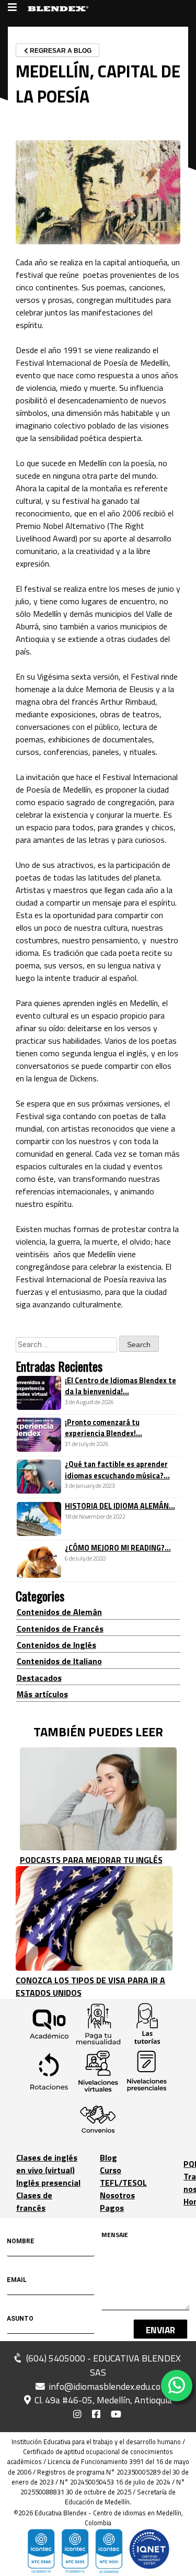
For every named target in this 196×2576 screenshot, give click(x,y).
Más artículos (42, 1694)
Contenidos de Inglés (56, 1645)
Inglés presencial (48, 2183)
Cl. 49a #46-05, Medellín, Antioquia (102, 2400)
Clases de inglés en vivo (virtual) (47, 2164)
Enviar (160, 2330)
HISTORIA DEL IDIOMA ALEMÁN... (120, 1506)
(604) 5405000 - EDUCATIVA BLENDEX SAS (102, 2365)
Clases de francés (34, 2201)
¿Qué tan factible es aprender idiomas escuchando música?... (117, 1470)
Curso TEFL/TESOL (123, 2176)
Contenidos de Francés (60, 1629)
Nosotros (117, 2195)
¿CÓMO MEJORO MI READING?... (118, 1548)
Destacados (39, 1678)
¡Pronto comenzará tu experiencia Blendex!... (103, 1428)
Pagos (112, 2208)
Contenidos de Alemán (59, 1612)
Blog (108, 2157)
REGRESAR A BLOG (60, 51)
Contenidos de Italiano (59, 1661)
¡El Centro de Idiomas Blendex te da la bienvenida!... (120, 1386)
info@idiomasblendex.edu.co (105, 2387)
